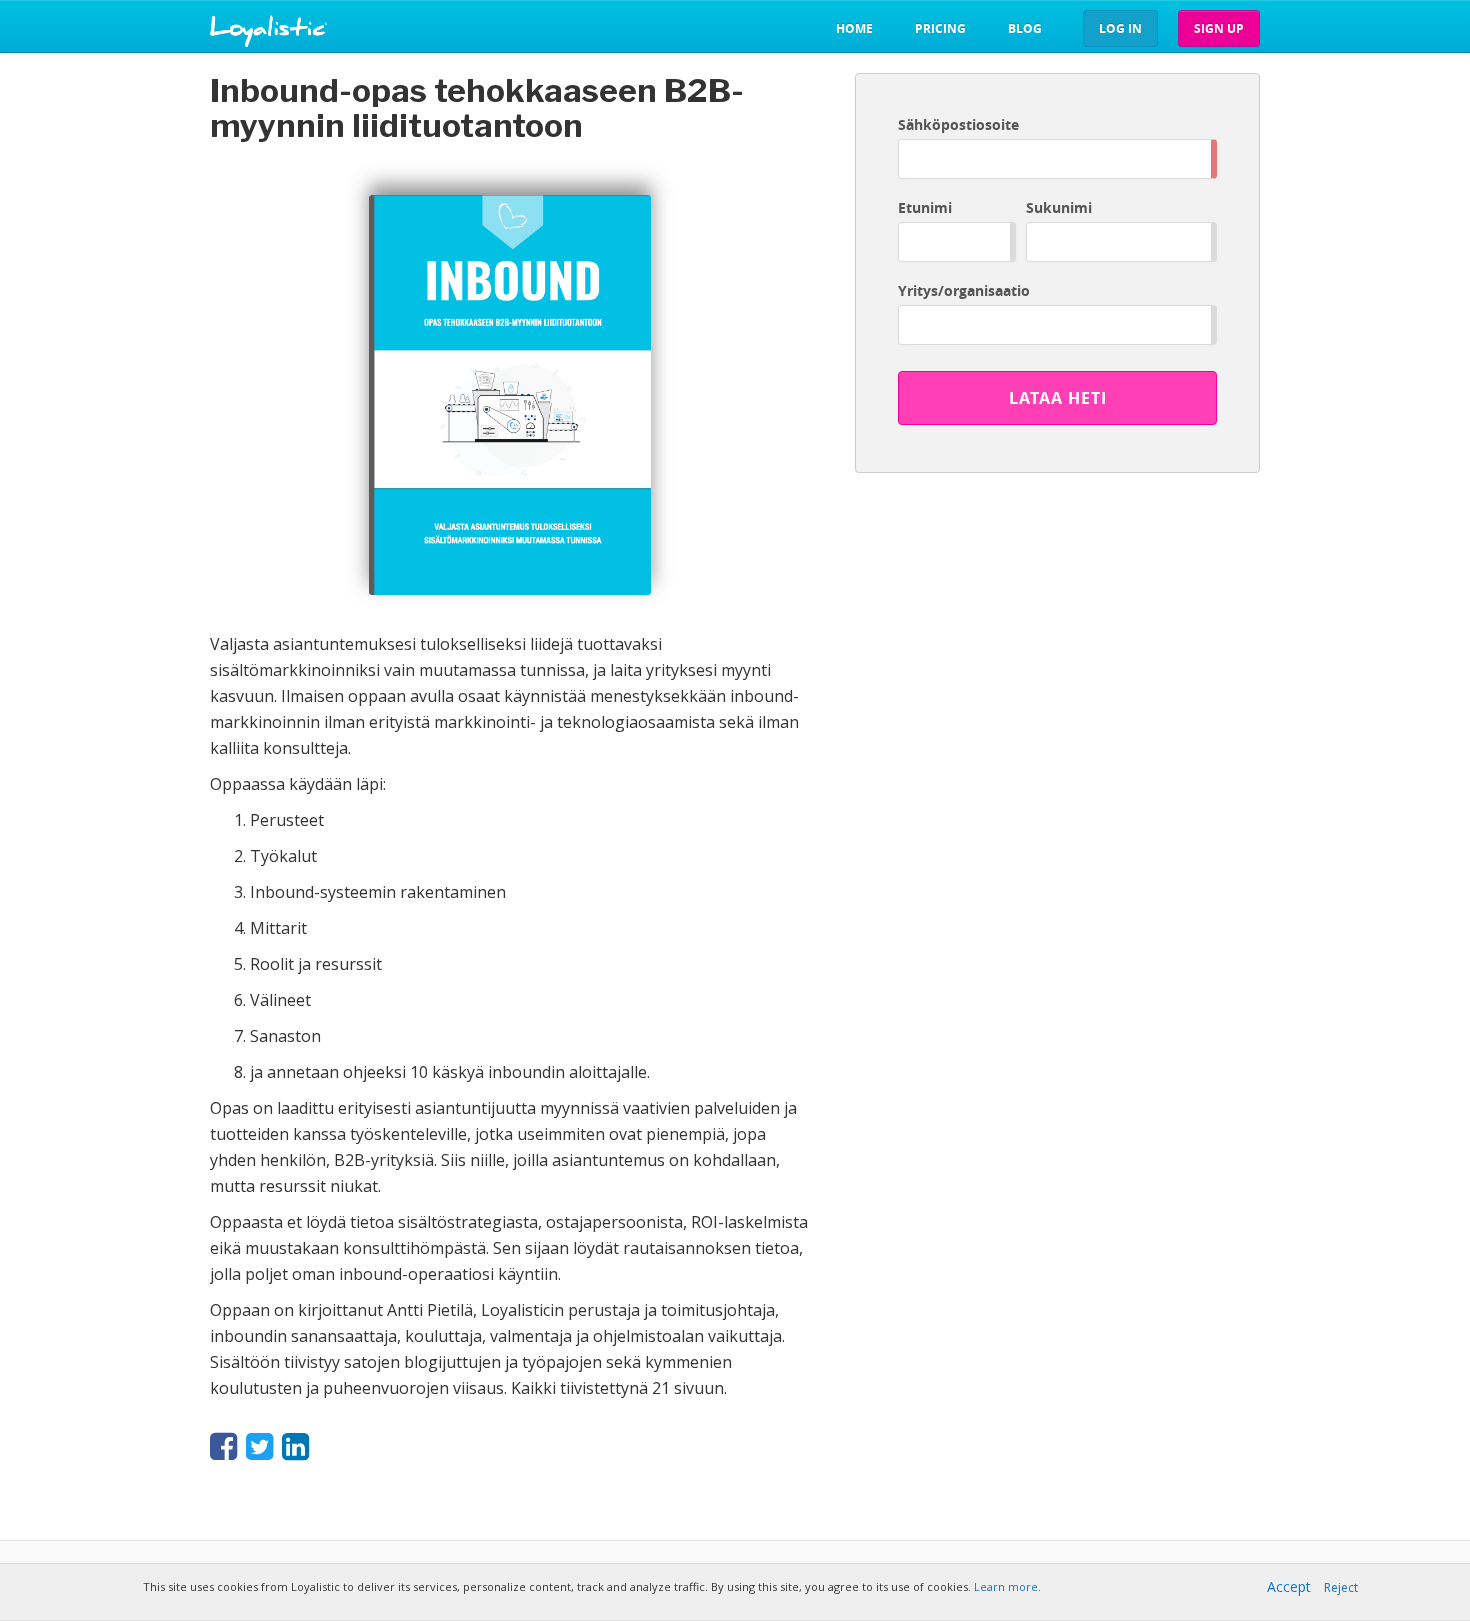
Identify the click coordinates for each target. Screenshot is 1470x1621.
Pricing (940, 28)
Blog (1025, 28)
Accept (1289, 1586)
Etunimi (925, 207)
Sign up (1219, 28)
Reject (1341, 1587)
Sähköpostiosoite (958, 124)
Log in (1120, 28)
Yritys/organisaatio (964, 290)
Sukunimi (1059, 207)
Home (854, 28)
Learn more (1006, 1586)
